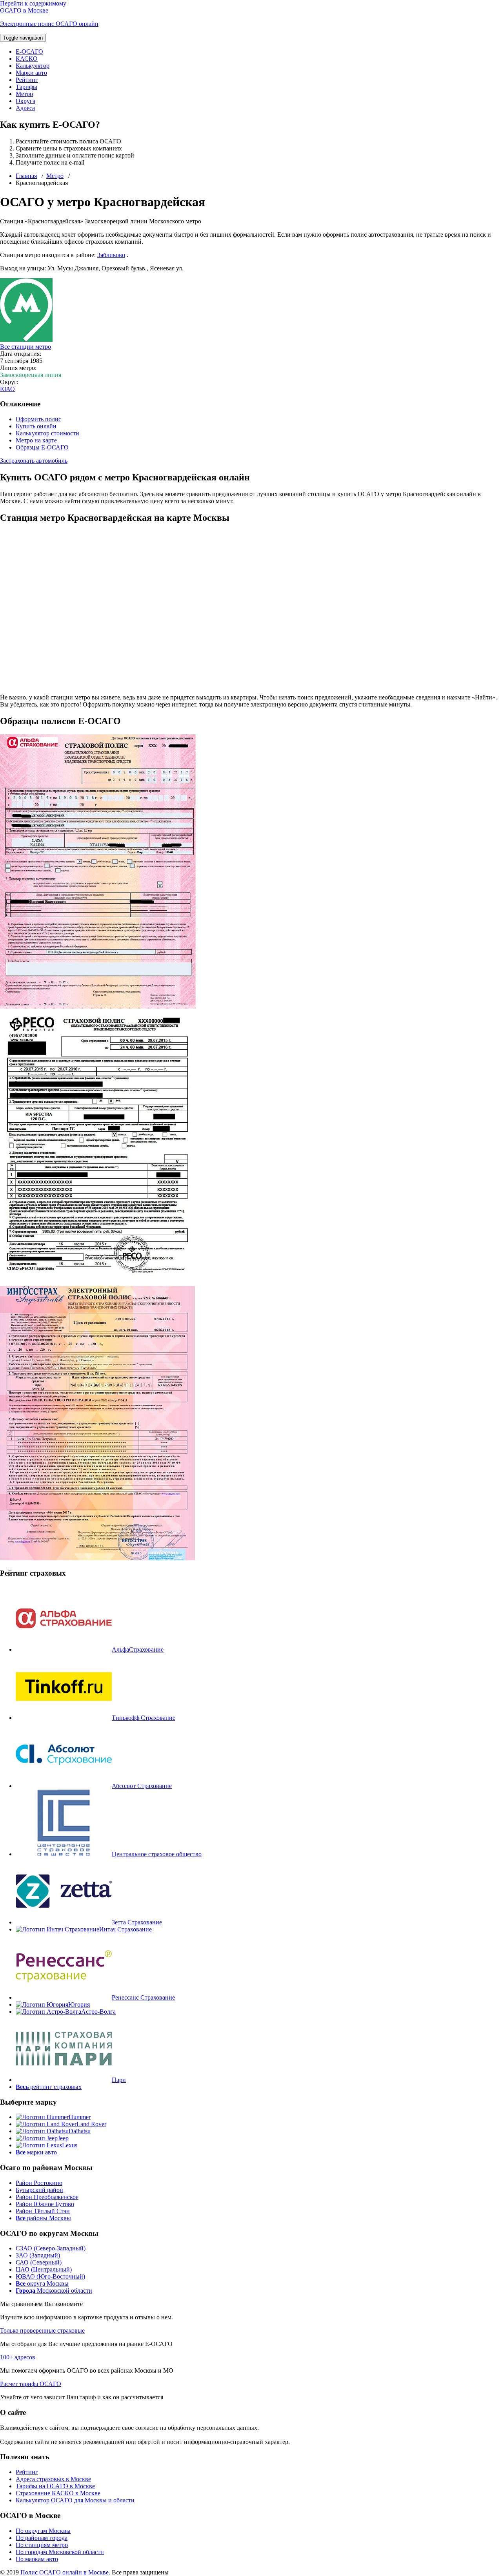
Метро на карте (36, 440)
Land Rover (91, 2124)
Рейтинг (27, 80)
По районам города (42, 2538)
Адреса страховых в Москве (53, 2479)
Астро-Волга (98, 2012)
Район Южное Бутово (45, 2204)
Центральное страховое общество (157, 1854)
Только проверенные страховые (42, 2331)
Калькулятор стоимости (47, 433)
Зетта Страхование (137, 1922)
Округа (25, 101)
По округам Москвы (43, 2531)
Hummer (80, 2117)
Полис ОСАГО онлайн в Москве (65, 2572)
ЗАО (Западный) (38, 2255)
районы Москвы (43, 2218)
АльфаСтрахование (138, 1649)
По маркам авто (37, 2559)
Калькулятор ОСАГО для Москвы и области (75, 2500)
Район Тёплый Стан (43, 2211)
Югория (79, 2004)
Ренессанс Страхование (143, 1997)
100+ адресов (18, 2357)
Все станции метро (25, 347)
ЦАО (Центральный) (44, 2269)
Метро (24, 94)
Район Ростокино (39, 2183)
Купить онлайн (36, 426)
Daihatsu (80, 2131)
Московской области (54, 2291)
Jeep (63, 2138)
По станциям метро (42, 2545)
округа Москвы (42, 2283)
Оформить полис (38, 419)
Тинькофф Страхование (144, 1718)
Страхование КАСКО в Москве (58, 2493)
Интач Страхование (125, 1929)
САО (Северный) (39, 2262)
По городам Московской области (60, 2552)
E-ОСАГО (29, 52)
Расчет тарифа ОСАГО (31, 2384)
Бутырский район (39, 2190)
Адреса (25, 108)
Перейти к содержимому (33, 3)
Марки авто (31, 73)
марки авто (36, 2152)
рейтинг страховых (49, 2087)
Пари (119, 2080)
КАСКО (27, 59)
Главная (26, 176)
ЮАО (7, 389)
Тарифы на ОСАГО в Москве (55, 2486)
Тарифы (26, 87)
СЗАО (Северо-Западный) (51, 2248)
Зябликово (111, 255)
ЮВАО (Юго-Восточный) (50, 2276)
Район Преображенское (47, 2197)
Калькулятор (33, 66)
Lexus (70, 2145)
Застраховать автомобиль (34, 461)
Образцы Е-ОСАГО (42, 447)
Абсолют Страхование (142, 1786)
